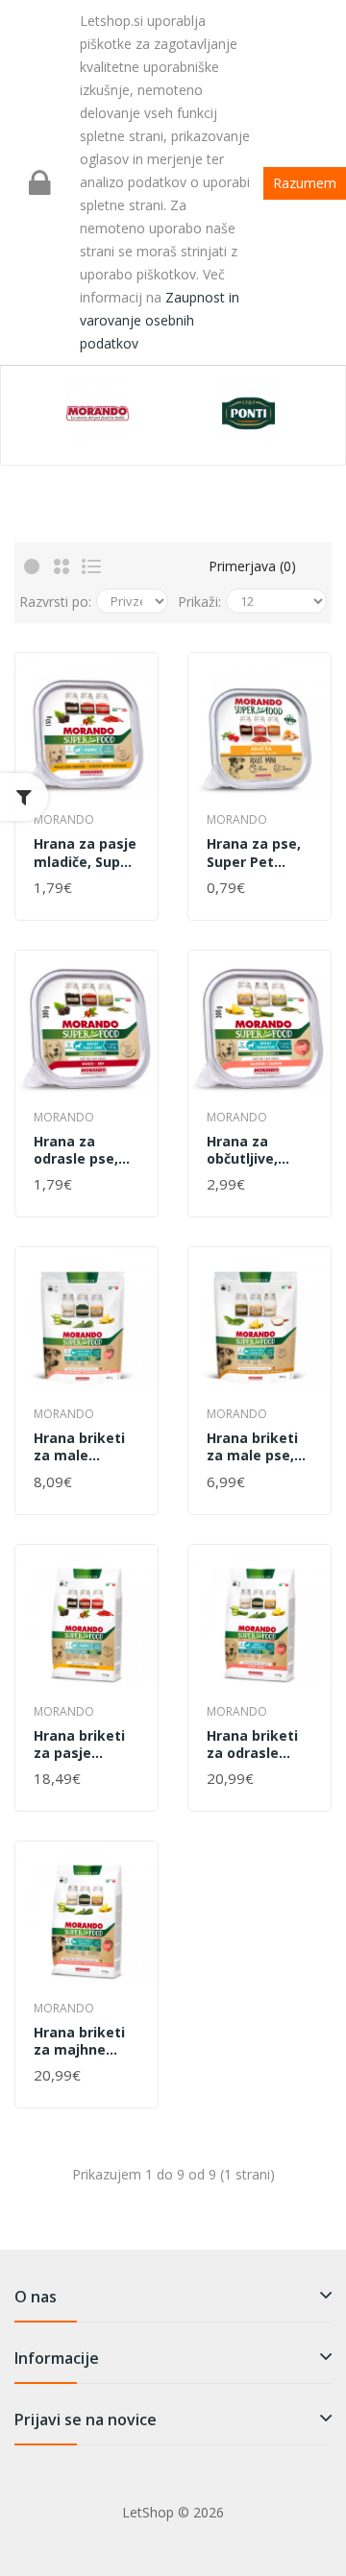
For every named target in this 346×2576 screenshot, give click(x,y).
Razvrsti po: (55, 602)
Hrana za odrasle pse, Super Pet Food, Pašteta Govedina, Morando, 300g (85, 1150)
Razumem (305, 183)
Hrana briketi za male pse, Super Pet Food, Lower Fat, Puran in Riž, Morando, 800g (253, 1447)
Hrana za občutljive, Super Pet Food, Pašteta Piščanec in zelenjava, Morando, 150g (258, 1150)
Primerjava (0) (252, 566)
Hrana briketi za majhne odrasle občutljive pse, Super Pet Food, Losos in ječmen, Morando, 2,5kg (84, 2041)
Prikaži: (199, 602)
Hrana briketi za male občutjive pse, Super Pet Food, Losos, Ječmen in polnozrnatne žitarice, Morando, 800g (85, 1447)
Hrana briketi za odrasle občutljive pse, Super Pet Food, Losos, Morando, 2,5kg (257, 1745)
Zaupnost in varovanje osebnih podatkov (160, 320)
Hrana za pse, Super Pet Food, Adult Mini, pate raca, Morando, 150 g (259, 853)
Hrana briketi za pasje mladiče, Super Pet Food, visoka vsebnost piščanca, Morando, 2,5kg (84, 1745)
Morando (64, 819)
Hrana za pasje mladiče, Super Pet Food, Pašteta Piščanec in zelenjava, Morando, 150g (85, 853)
